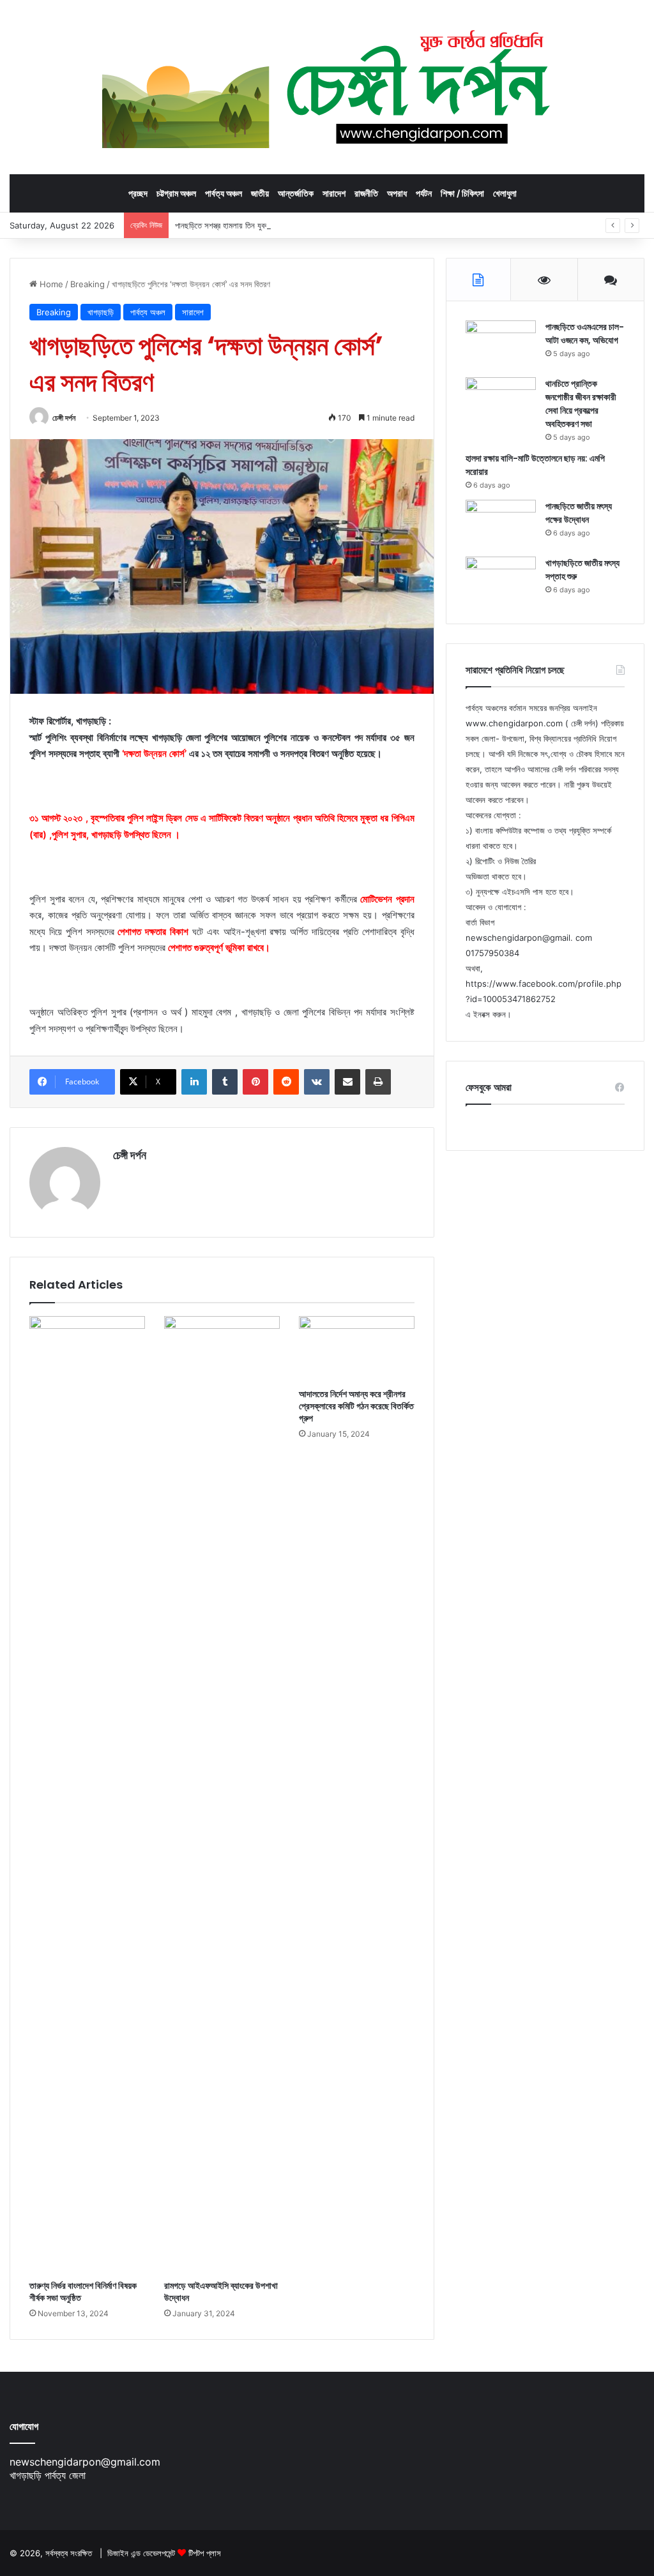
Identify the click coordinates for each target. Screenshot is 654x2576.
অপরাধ (397, 193)
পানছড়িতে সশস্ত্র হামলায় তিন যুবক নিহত (230, 225)
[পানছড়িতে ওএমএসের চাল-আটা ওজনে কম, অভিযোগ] (501, 344)
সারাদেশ (334, 193)
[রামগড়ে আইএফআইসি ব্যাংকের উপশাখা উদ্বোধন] (222, 1795)
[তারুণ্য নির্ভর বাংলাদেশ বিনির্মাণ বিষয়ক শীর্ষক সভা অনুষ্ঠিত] (87, 1795)
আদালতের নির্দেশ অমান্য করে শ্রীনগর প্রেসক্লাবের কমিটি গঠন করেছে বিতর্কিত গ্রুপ (356, 1406)
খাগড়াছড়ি (101, 312)
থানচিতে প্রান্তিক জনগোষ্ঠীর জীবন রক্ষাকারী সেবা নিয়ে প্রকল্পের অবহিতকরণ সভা (581, 404)
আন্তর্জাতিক (296, 193)
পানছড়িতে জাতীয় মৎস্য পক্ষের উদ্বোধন (579, 513)
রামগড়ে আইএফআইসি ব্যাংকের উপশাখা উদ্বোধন (221, 2292)
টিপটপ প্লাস (205, 2553)
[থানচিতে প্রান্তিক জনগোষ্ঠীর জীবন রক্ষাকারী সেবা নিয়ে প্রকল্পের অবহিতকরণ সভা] (501, 401)
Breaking (87, 284)
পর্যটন (424, 193)
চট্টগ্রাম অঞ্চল (176, 193)
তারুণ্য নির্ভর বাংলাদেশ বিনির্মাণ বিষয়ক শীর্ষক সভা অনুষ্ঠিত (83, 2292)
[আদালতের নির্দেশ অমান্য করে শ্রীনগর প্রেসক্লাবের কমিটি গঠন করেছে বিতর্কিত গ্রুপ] (357, 1349)
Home (50, 284)
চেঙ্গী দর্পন (64, 418)
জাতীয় (260, 193)
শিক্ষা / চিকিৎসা (462, 193)
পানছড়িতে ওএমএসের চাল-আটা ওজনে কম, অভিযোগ (585, 333)
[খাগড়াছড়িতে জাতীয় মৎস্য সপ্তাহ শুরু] (501, 580)
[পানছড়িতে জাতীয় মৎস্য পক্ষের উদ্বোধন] (501, 524)
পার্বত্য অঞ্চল (224, 193)
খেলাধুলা (505, 193)
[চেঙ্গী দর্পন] (327, 87)
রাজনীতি (366, 193)
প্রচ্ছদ (138, 193)
